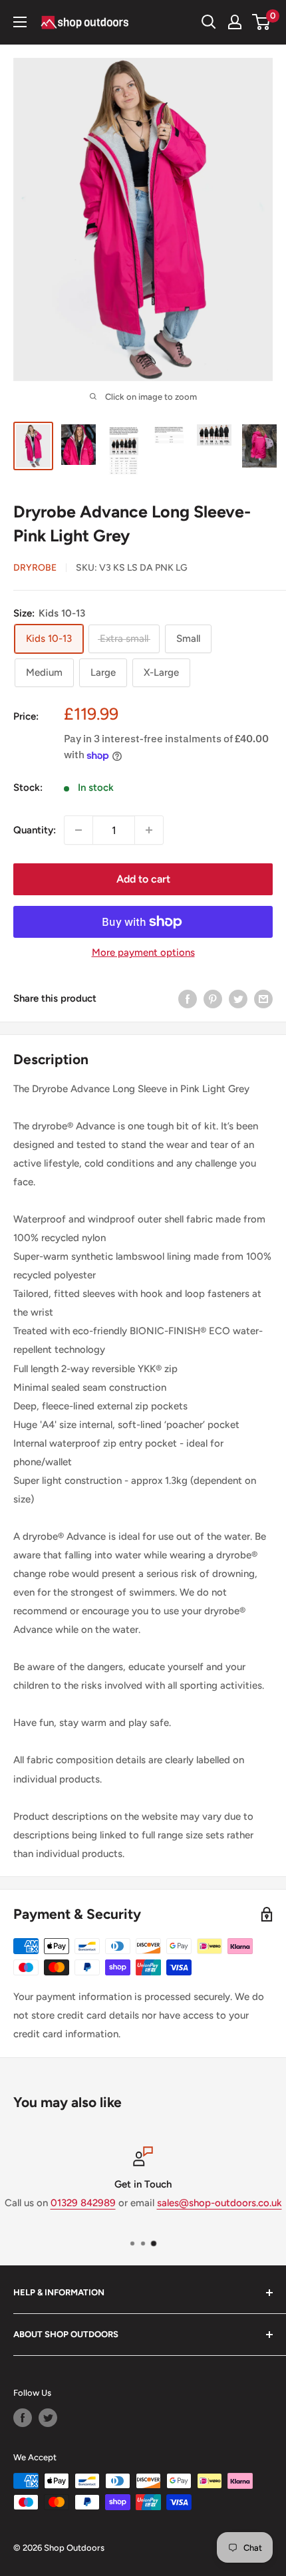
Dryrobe (35, 568)
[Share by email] (263, 998)
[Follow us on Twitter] (48, 2418)
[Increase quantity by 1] (149, 830)
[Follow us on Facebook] (23, 2418)
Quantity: (35, 830)
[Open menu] (20, 22)
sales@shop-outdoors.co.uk (219, 2203)
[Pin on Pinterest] (213, 998)
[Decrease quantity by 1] (78, 830)
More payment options (143, 952)
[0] (262, 22)
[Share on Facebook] (188, 998)
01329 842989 (83, 2203)
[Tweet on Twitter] (238, 998)
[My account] (235, 22)
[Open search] (209, 22)
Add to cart (143, 879)
